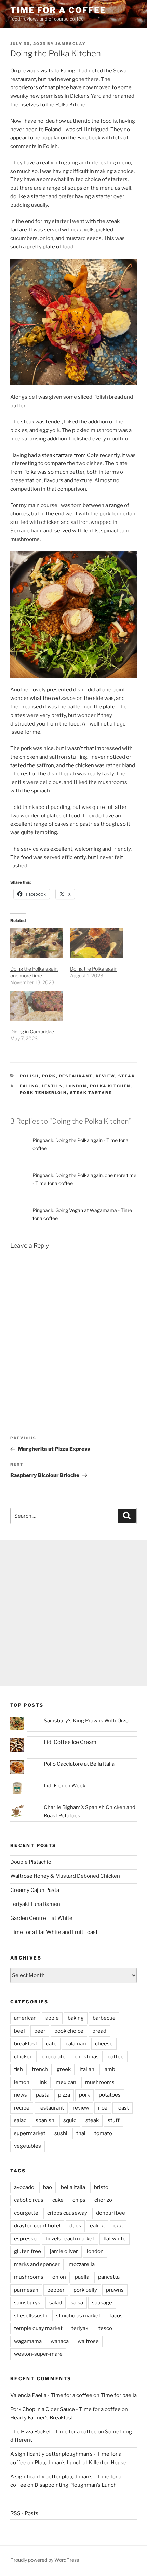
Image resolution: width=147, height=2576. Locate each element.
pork (49, 1076)
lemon (22, 2082)
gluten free (28, 2251)
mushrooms (100, 2082)
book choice (69, 2031)
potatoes (110, 2095)
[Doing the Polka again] (97, 943)
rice (103, 2108)
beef (20, 2031)
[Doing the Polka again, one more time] (37, 943)
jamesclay (71, 44)
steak (127, 1076)
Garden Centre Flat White (41, 1918)
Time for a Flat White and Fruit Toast (54, 1932)
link (43, 2082)
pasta (43, 2095)
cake (58, 2200)
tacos (116, 2316)
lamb (109, 2069)
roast (123, 2108)
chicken (23, 2057)
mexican (66, 2082)
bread (99, 2031)
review (105, 1076)
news (21, 2095)
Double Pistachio (31, 1862)
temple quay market (38, 2328)
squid (70, 2120)
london (77, 1086)
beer (40, 2031)
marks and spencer (37, 2264)
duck (75, 2226)
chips (79, 2200)
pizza (64, 2095)
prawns (115, 2290)
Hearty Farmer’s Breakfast (42, 2418)
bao (48, 2187)
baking (76, 2018)
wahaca (60, 2341)
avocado (24, 2187)
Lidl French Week (65, 1786)
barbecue (104, 2018)
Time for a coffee (58, 10)
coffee (116, 2057)
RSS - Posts (24, 2513)
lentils (52, 1086)
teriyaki (81, 2328)
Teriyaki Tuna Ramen (35, 1904)
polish (29, 1076)
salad (20, 2120)
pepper (56, 2290)
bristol (102, 2187)
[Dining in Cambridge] (37, 1006)
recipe (22, 2108)
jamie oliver (64, 2251)
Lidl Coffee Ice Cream (70, 1742)
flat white (115, 2239)
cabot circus (29, 2200)
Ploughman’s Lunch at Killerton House (81, 2463)
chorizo (103, 2200)
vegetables (28, 2146)
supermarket (30, 2133)
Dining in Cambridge (32, 1032)
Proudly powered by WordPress (45, 2560)
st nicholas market (78, 2316)
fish (18, 2069)
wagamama (28, 2341)
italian (87, 2069)
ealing (29, 1086)
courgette (26, 2213)
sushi (61, 2133)
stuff (114, 2120)
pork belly (85, 2290)
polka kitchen (110, 1086)
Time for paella (119, 2395)
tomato (103, 2133)
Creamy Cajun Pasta (35, 1890)
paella (82, 2277)
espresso (25, 2239)
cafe (51, 2044)
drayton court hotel (37, 2226)
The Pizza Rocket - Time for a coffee (54, 2432)
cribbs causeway (67, 2213)
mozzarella (82, 2264)
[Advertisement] (73, 1613)
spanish (45, 2120)
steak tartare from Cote (70, 455)
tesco (105, 2328)
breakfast (26, 2044)
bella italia (73, 2187)
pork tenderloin (43, 1093)
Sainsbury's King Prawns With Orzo (86, 1721)
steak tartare (91, 1093)
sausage (102, 2303)
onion (59, 2277)
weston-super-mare (38, 2354)
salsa (77, 2303)
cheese (104, 2044)
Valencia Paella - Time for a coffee (51, 2395)
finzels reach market (70, 2239)
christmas (87, 2057)
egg (118, 2226)
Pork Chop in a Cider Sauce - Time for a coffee (65, 2409)
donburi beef (112, 2213)
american (25, 2018)
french (40, 2069)
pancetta (109, 2277)
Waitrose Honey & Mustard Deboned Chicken (65, 1876)
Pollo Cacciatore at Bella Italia (79, 1764)
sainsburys (27, 2303)
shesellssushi (31, 2316)
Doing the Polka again (94, 969)
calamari (76, 2044)
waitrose (88, 2341)
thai (81, 2133)
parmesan (26, 2290)
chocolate (54, 2057)
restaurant (76, 1076)
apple (52, 2018)
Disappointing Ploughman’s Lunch (76, 2485)
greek (64, 2069)
